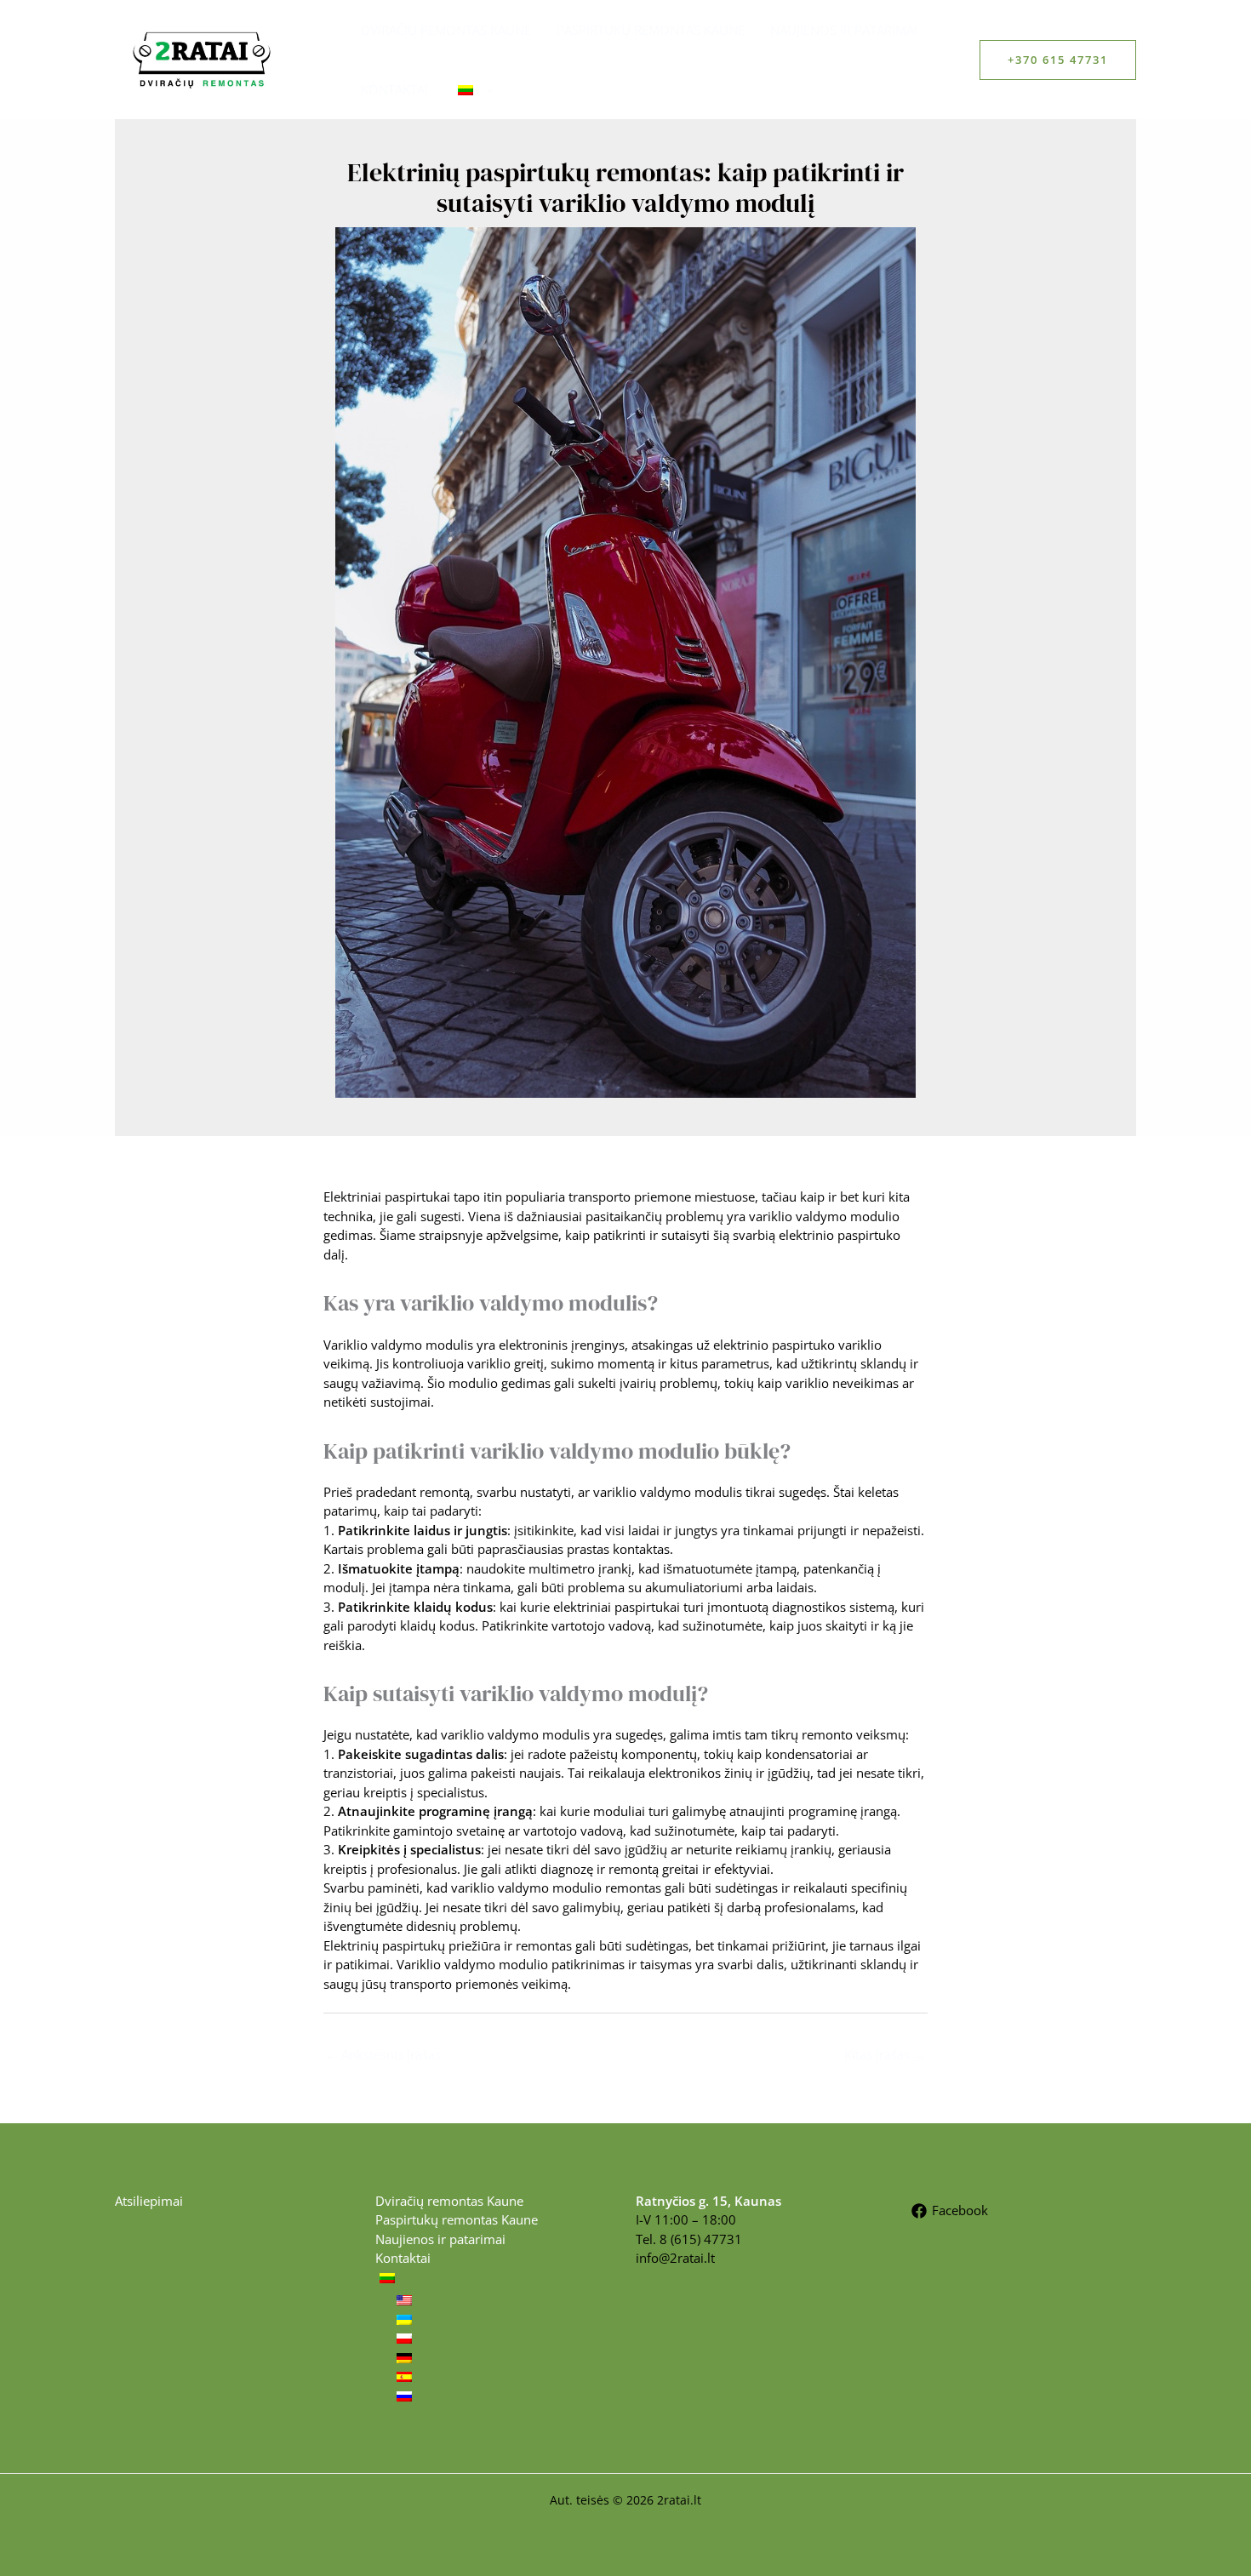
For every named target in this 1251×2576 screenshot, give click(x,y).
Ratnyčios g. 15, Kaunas (708, 2201)
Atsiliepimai (149, 2201)
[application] (486, 89)
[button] (1058, 60)
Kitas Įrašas (885, 2054)
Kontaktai (394, 89)
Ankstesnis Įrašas (383, 2054)
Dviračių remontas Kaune (446, 30)
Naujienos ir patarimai (844, 30)
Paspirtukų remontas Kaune (651, 30)
